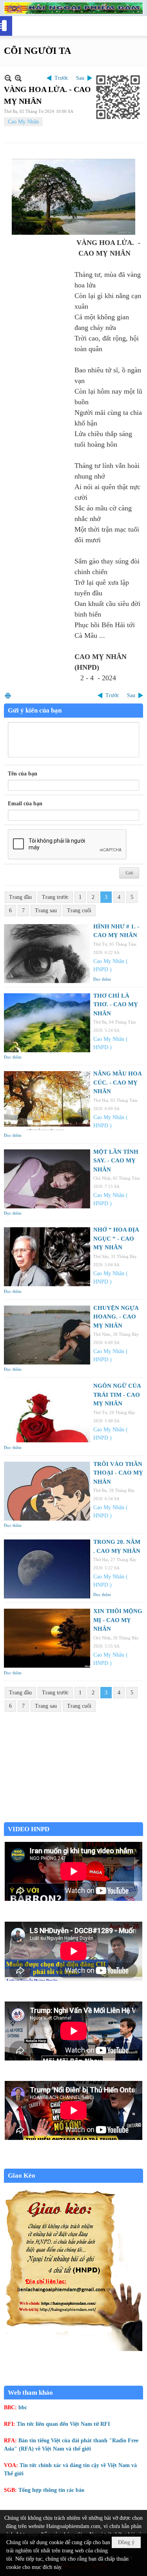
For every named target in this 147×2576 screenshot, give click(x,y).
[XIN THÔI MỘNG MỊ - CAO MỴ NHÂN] (47, 1638)
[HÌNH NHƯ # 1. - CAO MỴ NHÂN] (47, 954)
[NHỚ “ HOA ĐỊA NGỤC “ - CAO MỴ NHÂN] (47, 1257)
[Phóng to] (18, 78)
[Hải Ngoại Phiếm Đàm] (73, 8)
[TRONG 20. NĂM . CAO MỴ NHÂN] (47, 1569)
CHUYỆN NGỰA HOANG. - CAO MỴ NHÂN (116, 1317)
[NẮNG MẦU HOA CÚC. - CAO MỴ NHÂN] (47, 1101)
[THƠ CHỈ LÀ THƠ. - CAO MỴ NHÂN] (47, 1023)
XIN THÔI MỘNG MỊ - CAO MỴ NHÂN (118, 1620)
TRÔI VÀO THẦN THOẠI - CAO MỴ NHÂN (118, 1473)
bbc (23, 2408)
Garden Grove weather (73, 1818)
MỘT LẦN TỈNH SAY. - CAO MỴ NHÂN (116, 1161)
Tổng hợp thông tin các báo (51, 2490)
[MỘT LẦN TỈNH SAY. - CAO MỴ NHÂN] (47, 1179)
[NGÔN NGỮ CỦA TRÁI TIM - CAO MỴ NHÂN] (47, 1413)
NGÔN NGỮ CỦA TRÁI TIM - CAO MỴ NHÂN (117, 1395)
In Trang (8, 695)
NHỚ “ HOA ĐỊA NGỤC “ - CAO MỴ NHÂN (116, 1238)
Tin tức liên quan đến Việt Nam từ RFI (63, 2424)
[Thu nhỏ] (8, 78)
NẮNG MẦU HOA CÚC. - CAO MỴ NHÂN (117, 1082)
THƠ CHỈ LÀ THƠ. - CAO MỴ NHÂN (116, 1004)
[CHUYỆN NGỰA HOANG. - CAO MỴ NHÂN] (47, 1335)
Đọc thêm (102, 979)
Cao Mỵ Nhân (23, 122)
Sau (80, 78)
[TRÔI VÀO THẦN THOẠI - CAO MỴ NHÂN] (47, 1491)
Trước (61, 78)
